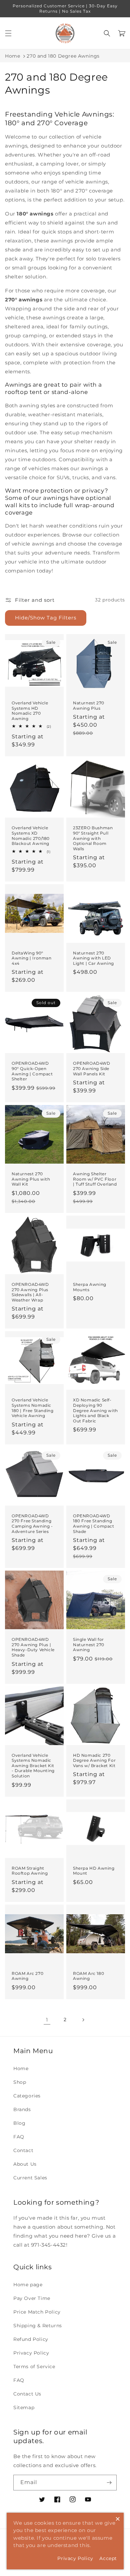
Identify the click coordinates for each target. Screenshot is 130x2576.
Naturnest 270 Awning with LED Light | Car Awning (93, 958)
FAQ (19, 2137)
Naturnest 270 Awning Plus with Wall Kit (31, 1179)
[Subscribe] (109, 2483)
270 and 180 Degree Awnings (63, 56)
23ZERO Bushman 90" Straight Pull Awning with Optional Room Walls (93, 838)
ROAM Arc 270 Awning (27, 1976)
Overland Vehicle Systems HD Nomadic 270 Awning (30, 711)
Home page (28, 2285)
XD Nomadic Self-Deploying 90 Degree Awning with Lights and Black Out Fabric (95, 1410)
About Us (25, 2164)
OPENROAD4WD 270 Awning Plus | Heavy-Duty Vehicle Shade (33, 1647)
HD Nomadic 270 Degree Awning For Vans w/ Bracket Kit (94, 1760)
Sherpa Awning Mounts (90, 1287)
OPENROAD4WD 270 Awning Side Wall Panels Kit (92, 1068)
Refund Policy (31, 2339)
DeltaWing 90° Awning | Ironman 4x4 (32, 958)
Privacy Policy (31, 2353)
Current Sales (30, 2178)
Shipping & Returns (38, 2326)
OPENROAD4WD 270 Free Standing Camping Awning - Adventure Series (32, 1524)
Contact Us (27, 2394)
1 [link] (47, 2020)
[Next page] (83, 2020)
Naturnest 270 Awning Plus (89, 706)
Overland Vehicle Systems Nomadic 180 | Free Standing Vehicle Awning (32, 1408)
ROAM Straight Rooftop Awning (30, 1871)
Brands (22, 2109)
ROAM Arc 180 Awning (88, 1976)
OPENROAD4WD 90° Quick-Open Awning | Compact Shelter (32, 1071)
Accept (108, 2558)
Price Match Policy (37, 2312)
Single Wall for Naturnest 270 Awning (89, 1645)
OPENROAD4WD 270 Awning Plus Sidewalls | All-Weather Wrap (30, 1292)
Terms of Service (34, 2367)
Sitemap (24, 2407)
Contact (23, 2150)
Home (12, 56)
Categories (27, 2096)
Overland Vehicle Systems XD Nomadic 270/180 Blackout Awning (31, 836)
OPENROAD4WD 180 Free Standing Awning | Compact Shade (94, 1524)
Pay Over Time (32, 2298)
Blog (19, 2123)
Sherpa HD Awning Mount (94, 1871)
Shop (20, 2082)
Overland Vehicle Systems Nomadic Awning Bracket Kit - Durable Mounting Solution (33, 1766)
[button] (8, 33)
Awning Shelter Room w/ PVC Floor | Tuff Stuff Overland (95, 1179)
